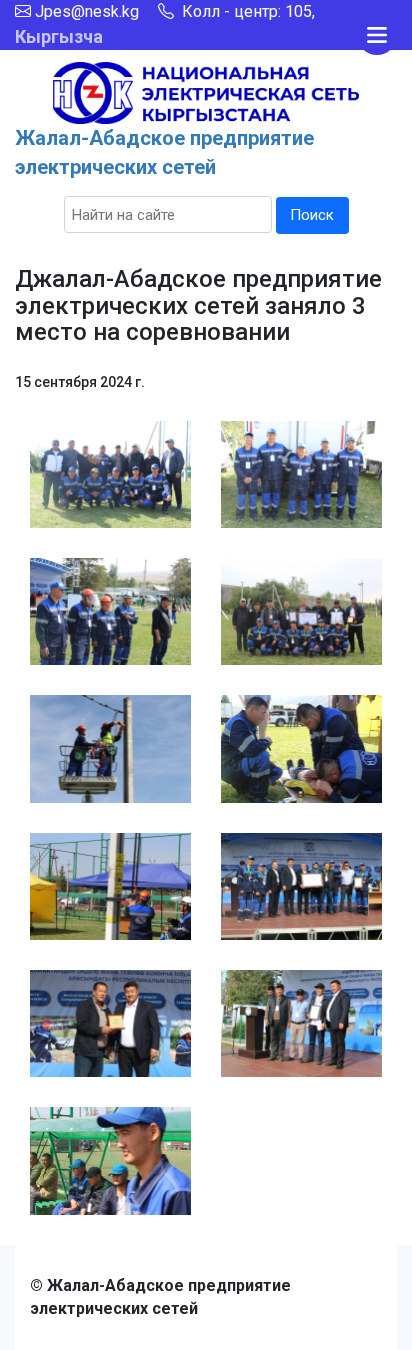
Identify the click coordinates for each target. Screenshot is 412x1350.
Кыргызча (59, 36)
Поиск (312, 215)
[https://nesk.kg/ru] (206, 91)
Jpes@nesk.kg (87, 11)
